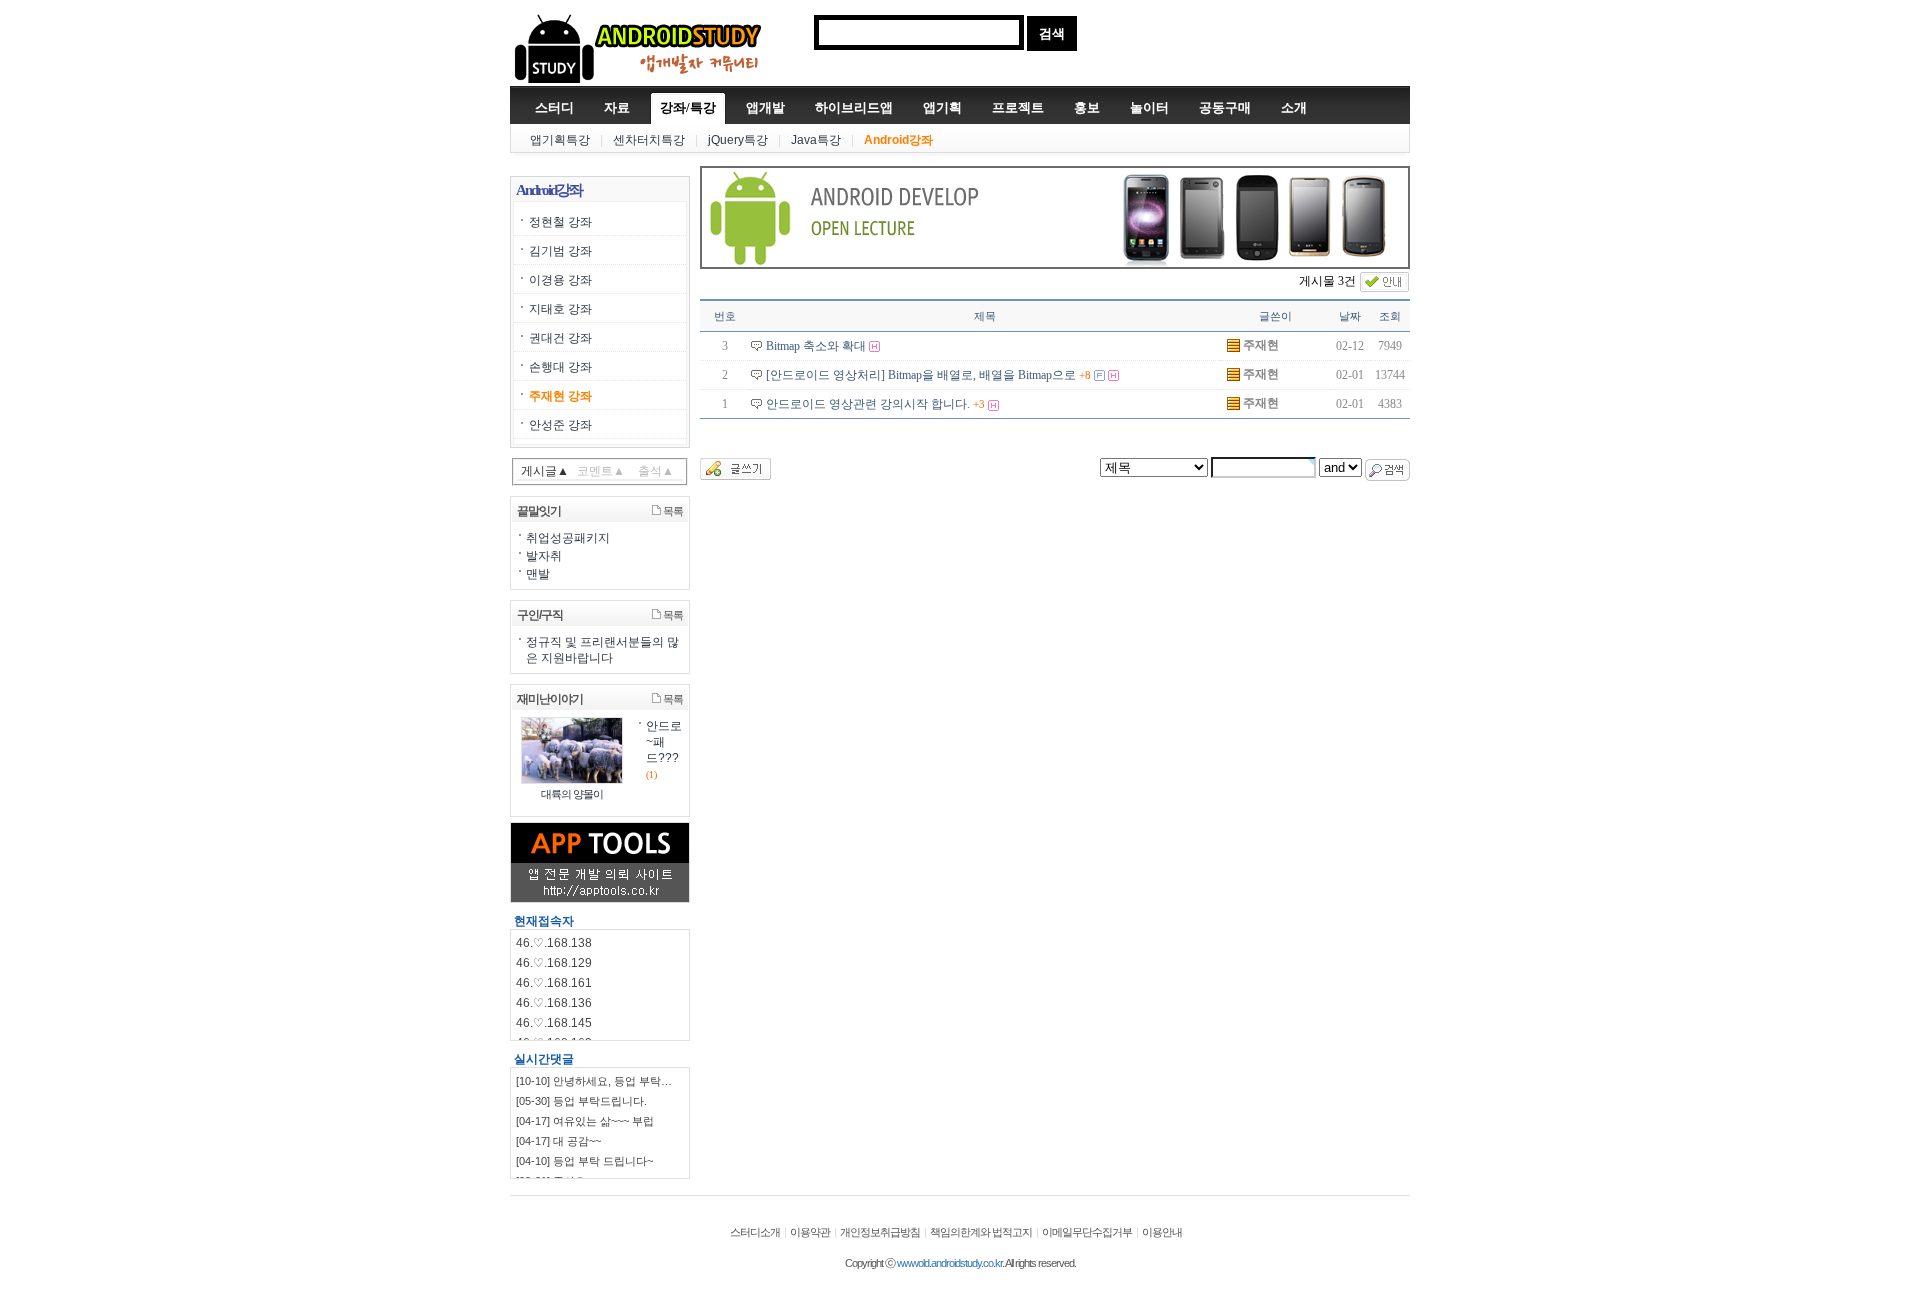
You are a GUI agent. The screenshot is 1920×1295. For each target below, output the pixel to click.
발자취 (544, 556)
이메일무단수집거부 (1087, 1232)
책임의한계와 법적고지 (981, 1232)
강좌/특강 (688, 107)
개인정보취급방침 (880, 1232)
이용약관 (810, 1232)
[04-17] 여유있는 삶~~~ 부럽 (585, 1121)
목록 (672, 511)
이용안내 (1162, 1232)
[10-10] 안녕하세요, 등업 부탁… (594, 1081)
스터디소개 (755, 1232)
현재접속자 (544, 921)
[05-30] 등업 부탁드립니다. (581, 1101)
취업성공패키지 (568, 538)
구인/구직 (540, 615)
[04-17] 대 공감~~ (558, 1141)
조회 (1390, 316)
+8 (1085, 375)
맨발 (538, 574)
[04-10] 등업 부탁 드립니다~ (584, 1161)
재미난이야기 (550, 699)
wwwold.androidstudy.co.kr (949, 1263)
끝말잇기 (539, 511)
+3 (979, 404)
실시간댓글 (544, 1059)
